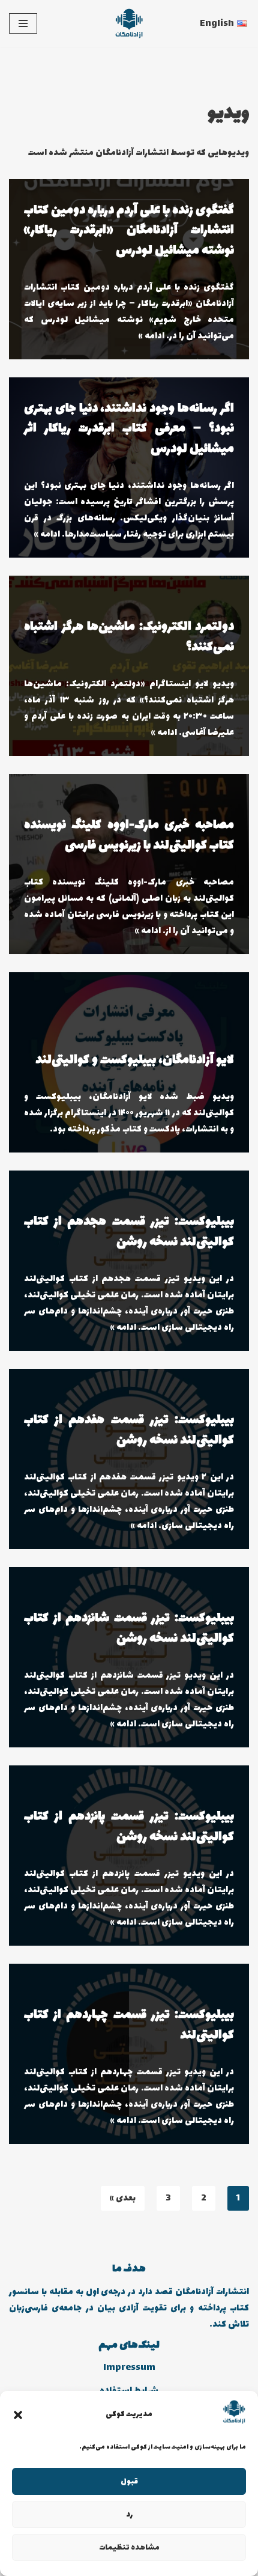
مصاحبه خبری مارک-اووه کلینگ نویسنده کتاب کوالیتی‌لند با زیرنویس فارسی (129, 836)
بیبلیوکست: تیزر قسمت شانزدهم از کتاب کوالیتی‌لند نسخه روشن (129, 1629)
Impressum (129, 2368)
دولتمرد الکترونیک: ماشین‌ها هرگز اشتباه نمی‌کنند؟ (129, 637)
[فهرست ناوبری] (23, 23)
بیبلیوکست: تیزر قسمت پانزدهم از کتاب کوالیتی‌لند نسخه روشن (129, 1827)
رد (129, 2515)
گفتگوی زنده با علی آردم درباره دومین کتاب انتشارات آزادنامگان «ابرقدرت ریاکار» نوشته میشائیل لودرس (129, 231)
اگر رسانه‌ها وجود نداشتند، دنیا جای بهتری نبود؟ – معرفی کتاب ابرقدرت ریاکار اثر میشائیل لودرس (129, 429)
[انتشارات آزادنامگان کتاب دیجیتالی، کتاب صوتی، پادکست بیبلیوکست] (129, 23)
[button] (18, 2415)
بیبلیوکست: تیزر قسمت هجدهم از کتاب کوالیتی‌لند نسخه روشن (129, 1232)
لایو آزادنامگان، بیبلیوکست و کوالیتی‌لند (135, 1060)
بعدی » (123, 2198)
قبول (129, 2482)
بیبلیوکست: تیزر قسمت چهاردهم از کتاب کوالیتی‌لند (129, 2025)
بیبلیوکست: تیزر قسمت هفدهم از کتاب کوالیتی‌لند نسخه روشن (129, 1430)
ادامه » (151, 336)
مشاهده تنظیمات (129, 2548)
